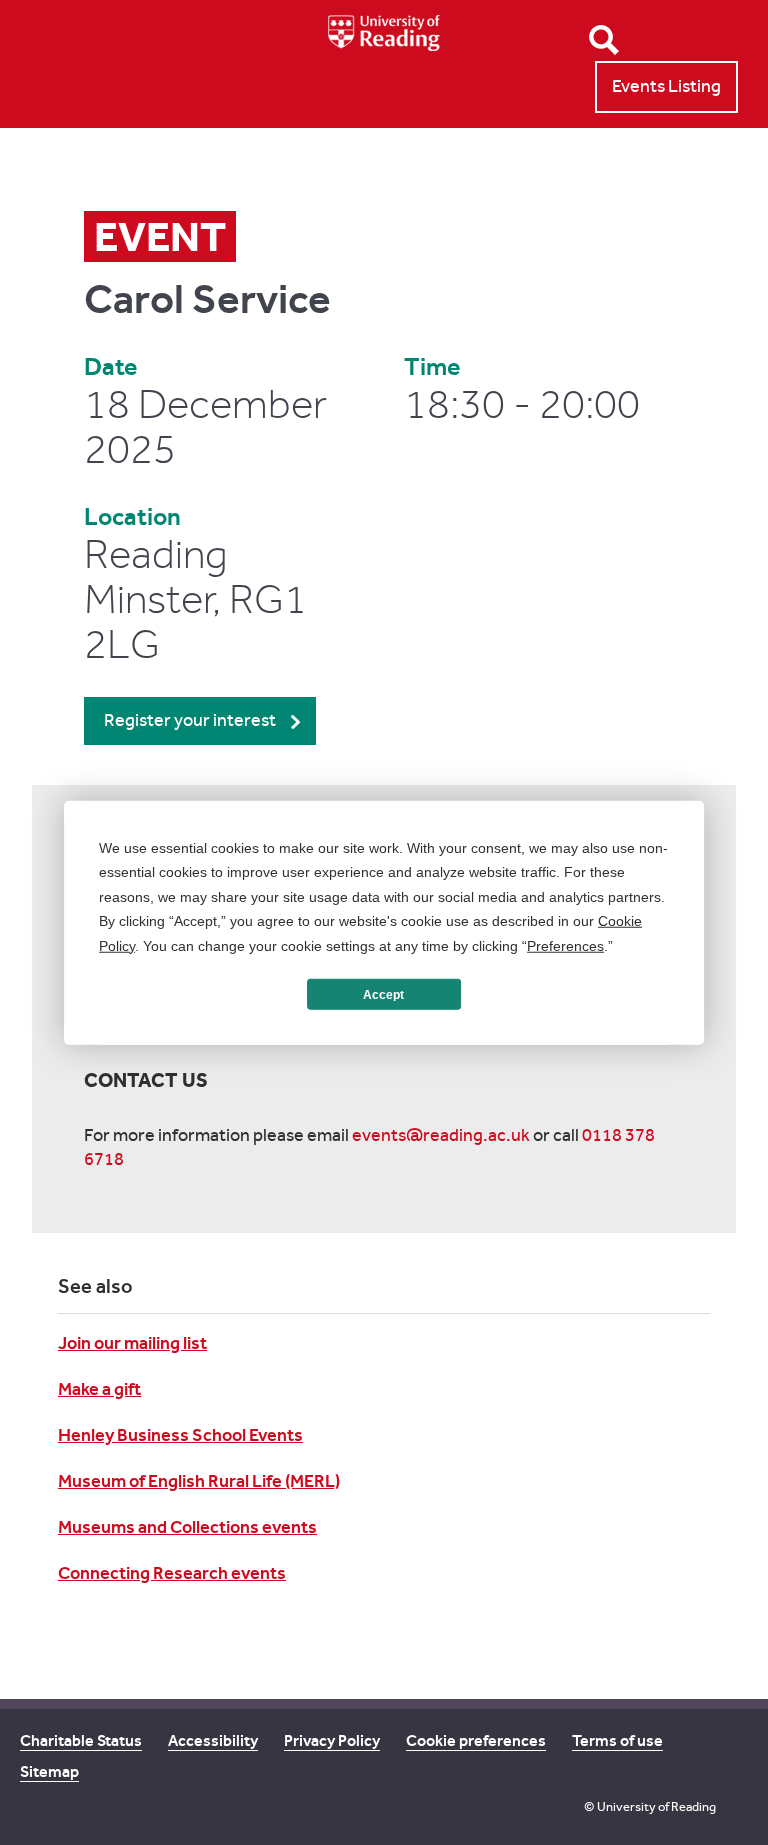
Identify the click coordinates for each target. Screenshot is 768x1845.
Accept (383, 994)
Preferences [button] (565, 945)
